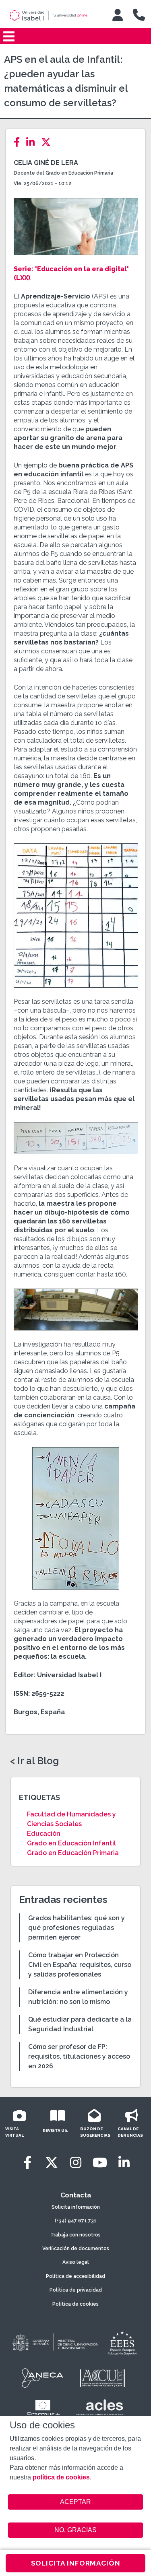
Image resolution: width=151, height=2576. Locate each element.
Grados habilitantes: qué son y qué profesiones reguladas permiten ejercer (77, 1928)
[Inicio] (54, 16)
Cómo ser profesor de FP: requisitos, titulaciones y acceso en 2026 (79, 2056)
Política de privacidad (76, 2290)
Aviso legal (76, 2262)
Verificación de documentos (76, 2249)
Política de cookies (75, 2304)
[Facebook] (19, 142)
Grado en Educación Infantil (71, 1843)
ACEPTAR (76, 2502)
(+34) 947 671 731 (76, 2221)
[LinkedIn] (33, 142)
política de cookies (61, 2477)
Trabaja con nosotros (75, 2235)
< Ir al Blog (34, 1761)
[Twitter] (48, 142)
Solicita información (76, 2207)
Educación (44, 1834)
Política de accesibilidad (75, 2276)
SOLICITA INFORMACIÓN (76, 2563)
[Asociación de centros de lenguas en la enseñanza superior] (100, 2409)
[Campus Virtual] (118, 15)
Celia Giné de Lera (46, 163)
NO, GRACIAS (75, 2530)
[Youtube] (100, 2163)
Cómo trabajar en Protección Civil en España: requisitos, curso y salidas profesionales (80, 1965)
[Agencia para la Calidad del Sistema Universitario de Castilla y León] (102, 2378)
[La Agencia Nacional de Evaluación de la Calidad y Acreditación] (43, 2378)
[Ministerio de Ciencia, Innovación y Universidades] (55, 2343)
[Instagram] (76, 2163)
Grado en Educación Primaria (73, 1853)
